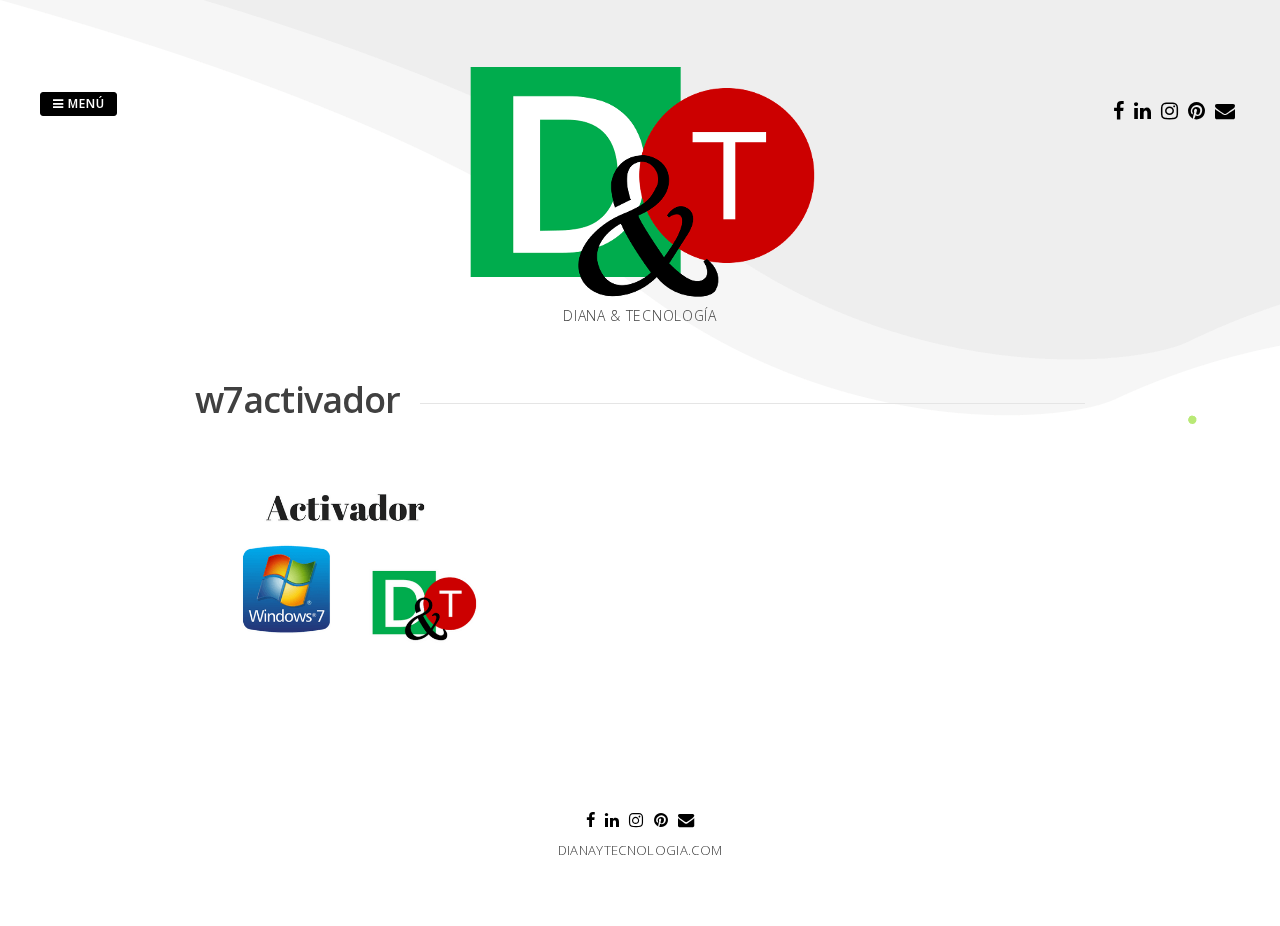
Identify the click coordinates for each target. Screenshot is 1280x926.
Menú (84, 103)
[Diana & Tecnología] (640, 181)
